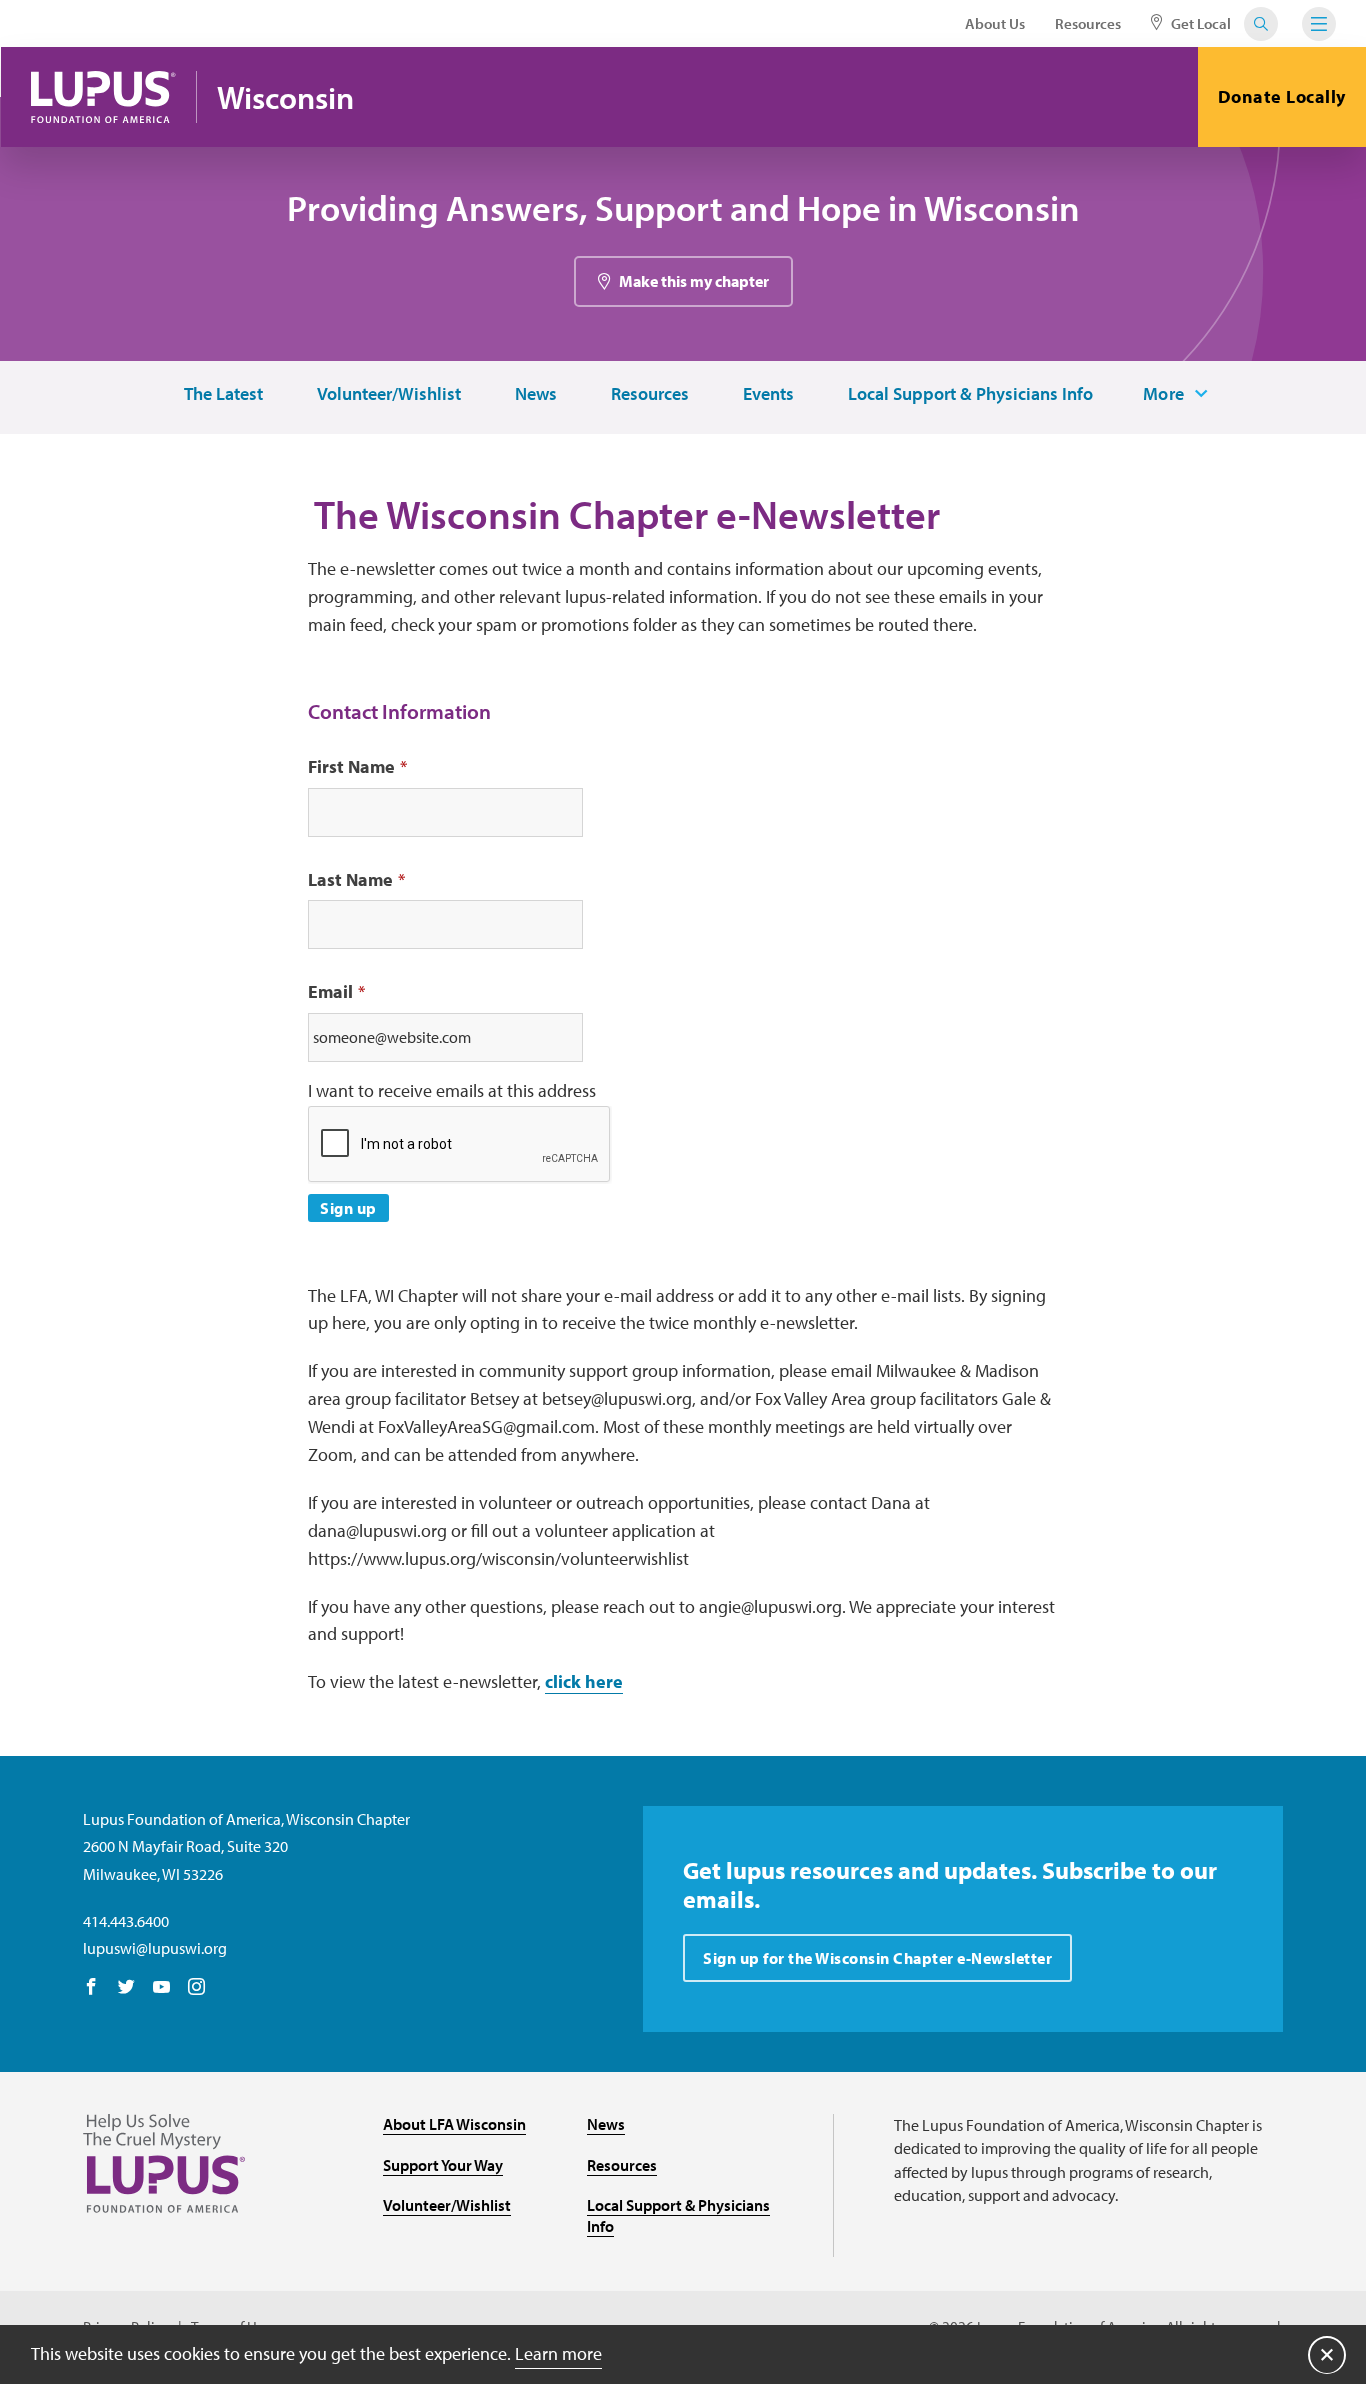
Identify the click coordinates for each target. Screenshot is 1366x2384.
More (1164, 394)
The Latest (223, 394)
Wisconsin (285, 97)
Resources (1088, 23)
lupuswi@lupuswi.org (155, 1948)
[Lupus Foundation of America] (103, 97)
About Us (995, 23)
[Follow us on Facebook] (91, 1988)
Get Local (1199, 23)
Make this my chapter (694, 281)
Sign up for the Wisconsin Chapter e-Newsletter (877, 1958)
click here (584, 1681)
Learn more (558, 2353)
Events (768, 394)
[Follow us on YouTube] (161, 1988)
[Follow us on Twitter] (126, 1988)
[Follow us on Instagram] (196, 1988)
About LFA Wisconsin (454, 2124)
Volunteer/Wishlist (389, 394)
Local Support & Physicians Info (970, 394)
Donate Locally (1282, 96)
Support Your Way (443, 2165)
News (536, 394)
